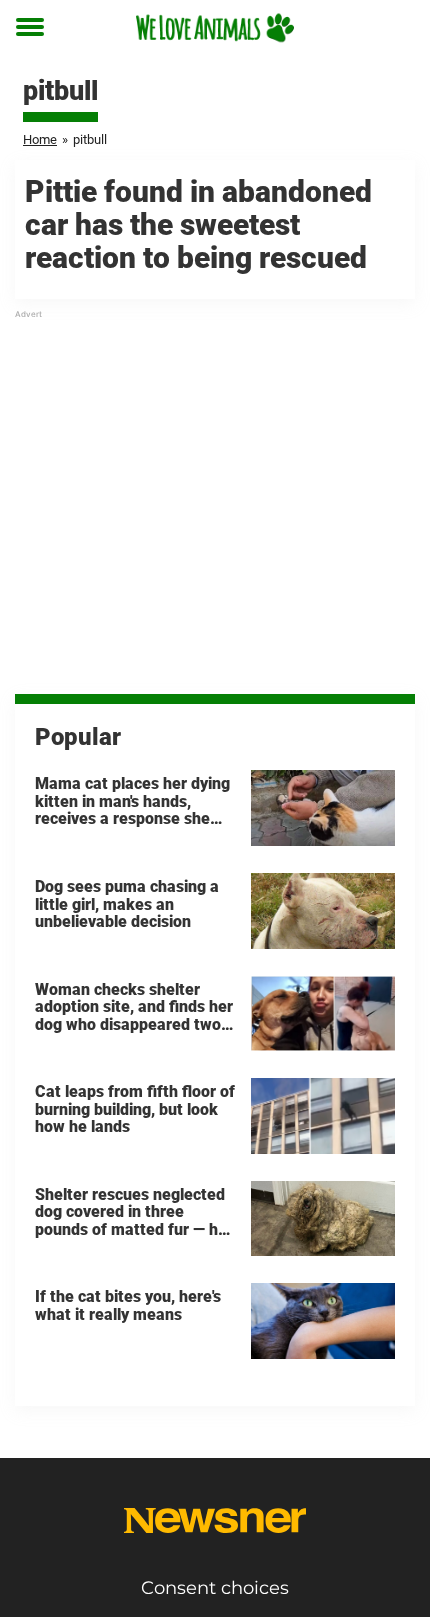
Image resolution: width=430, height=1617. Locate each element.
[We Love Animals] (215, 27)
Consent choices (215, 1588)
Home (40, 139)
